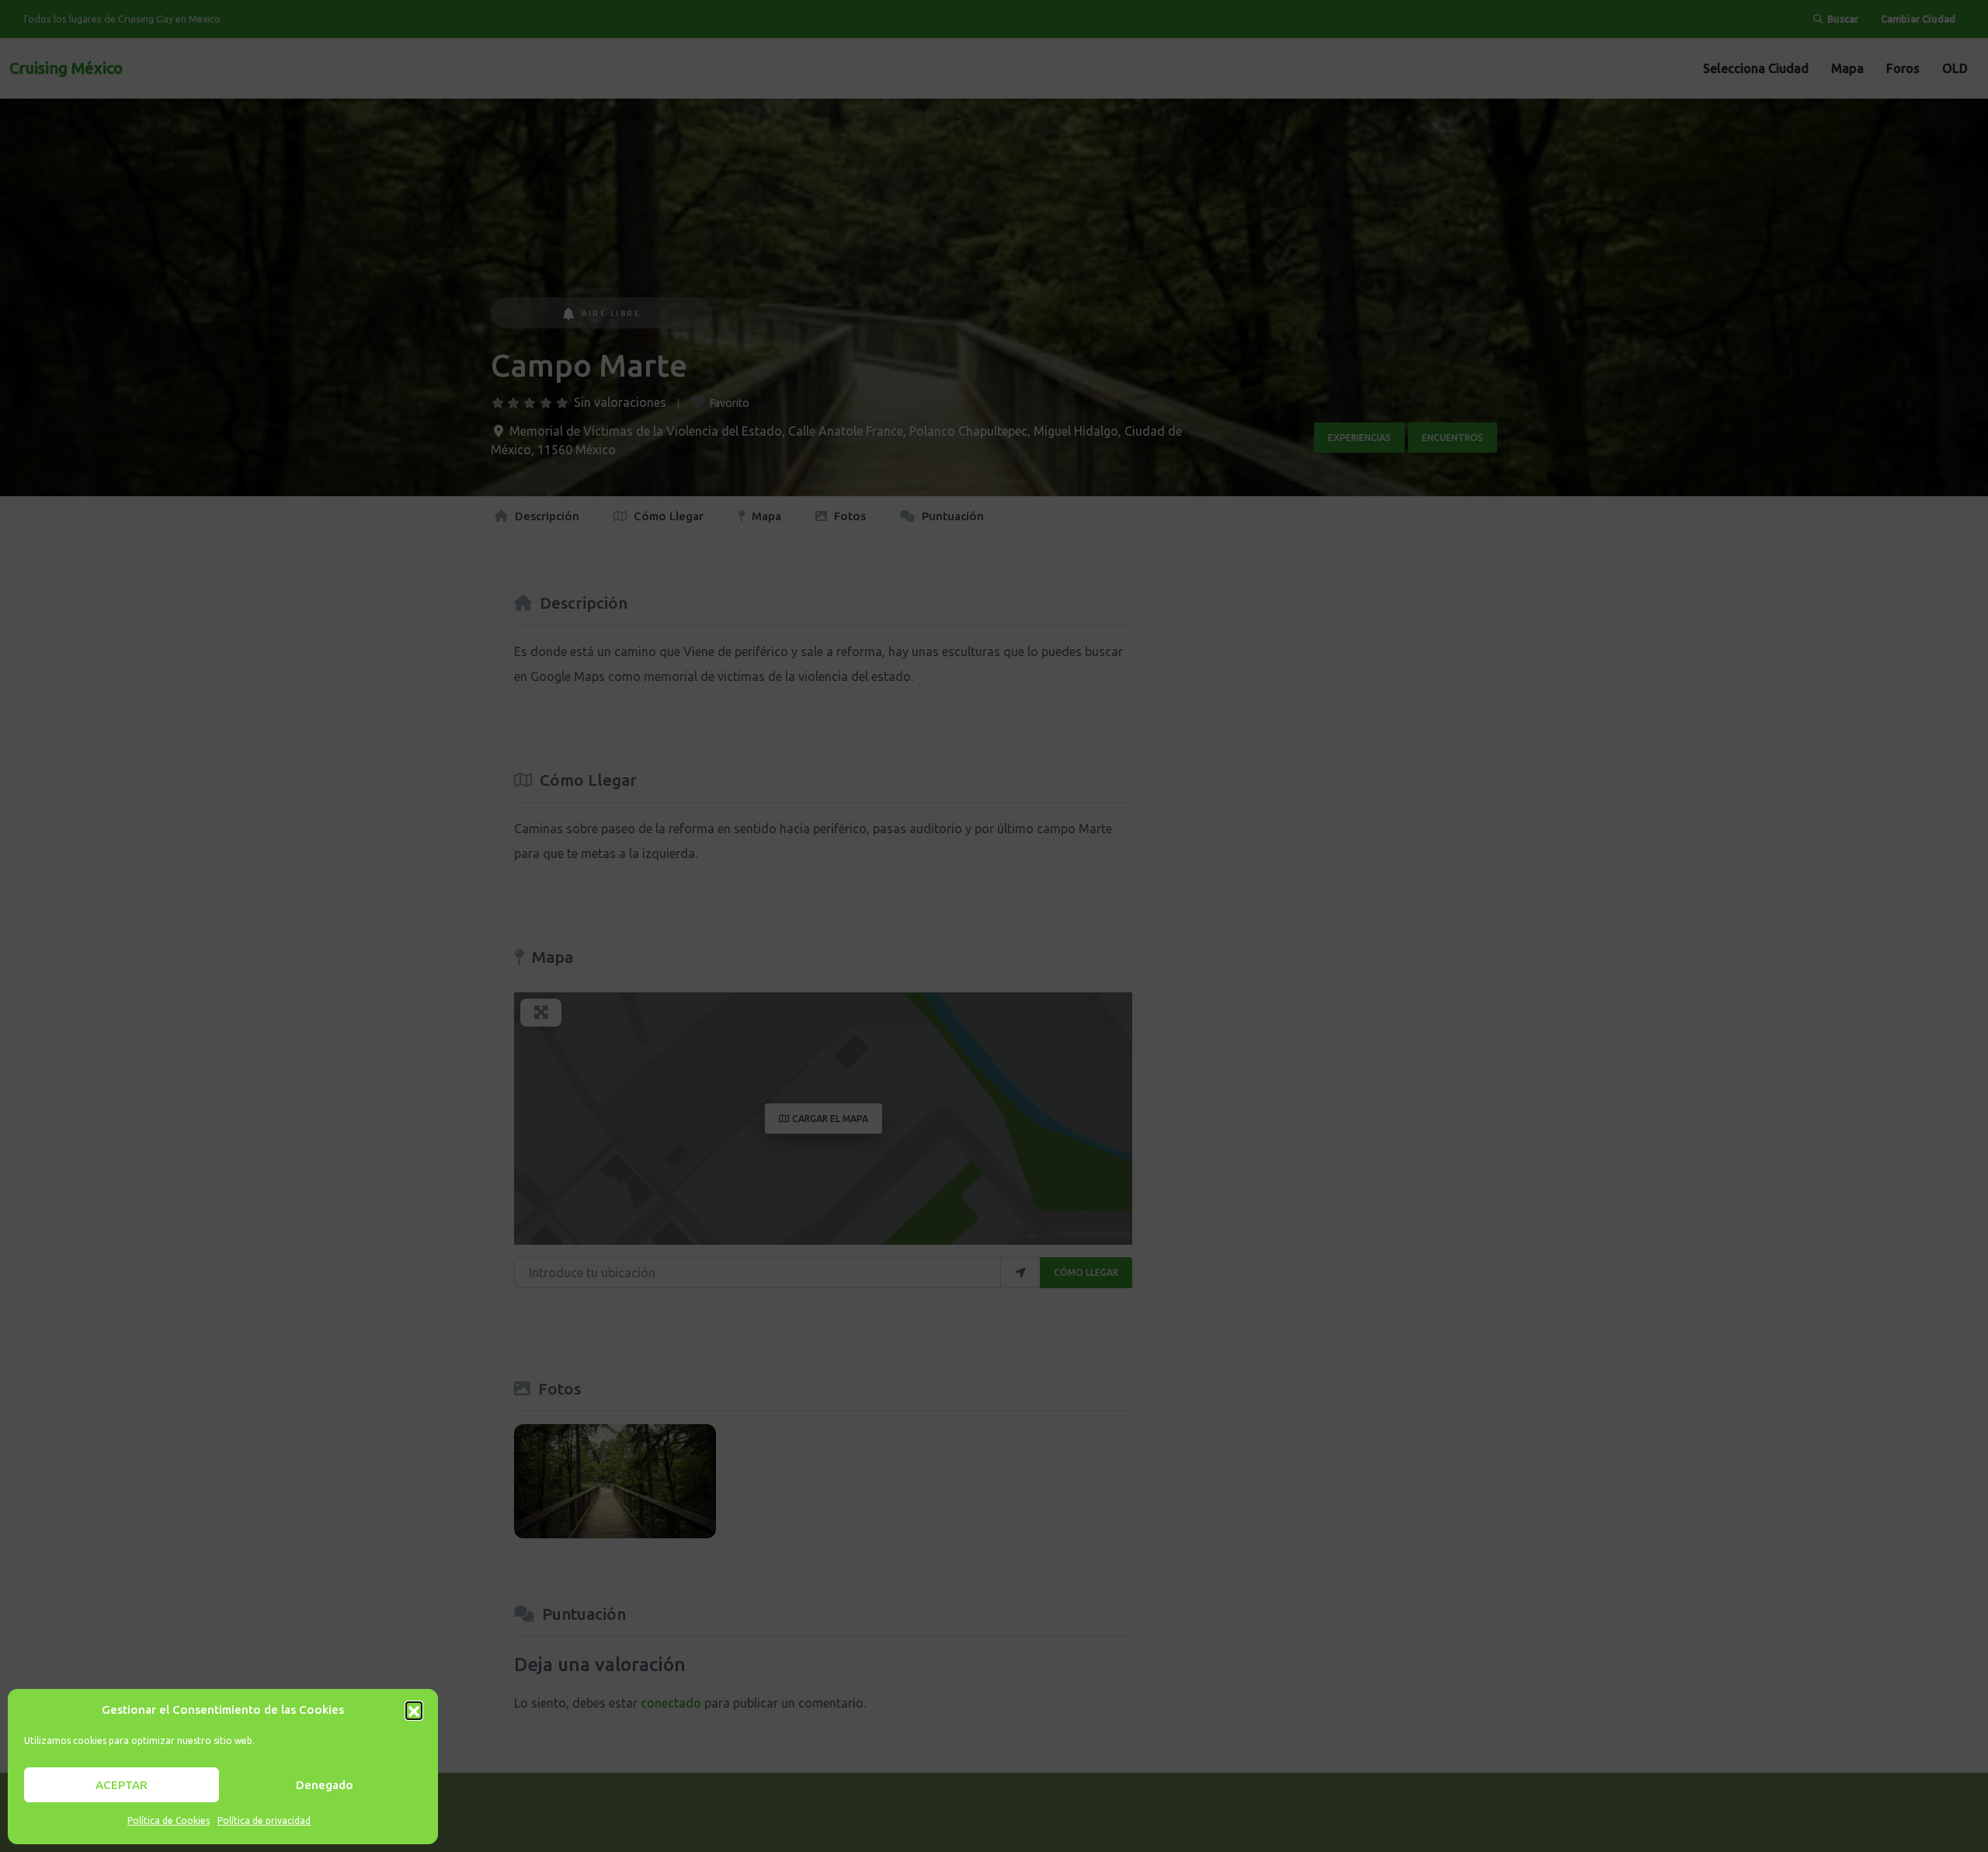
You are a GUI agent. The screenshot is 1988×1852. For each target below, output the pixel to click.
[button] (414, 1710)
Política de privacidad (264, 1821)
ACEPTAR (122, 1785)
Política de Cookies (169, 1821)
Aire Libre (611, 313)
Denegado (325, 1785)
